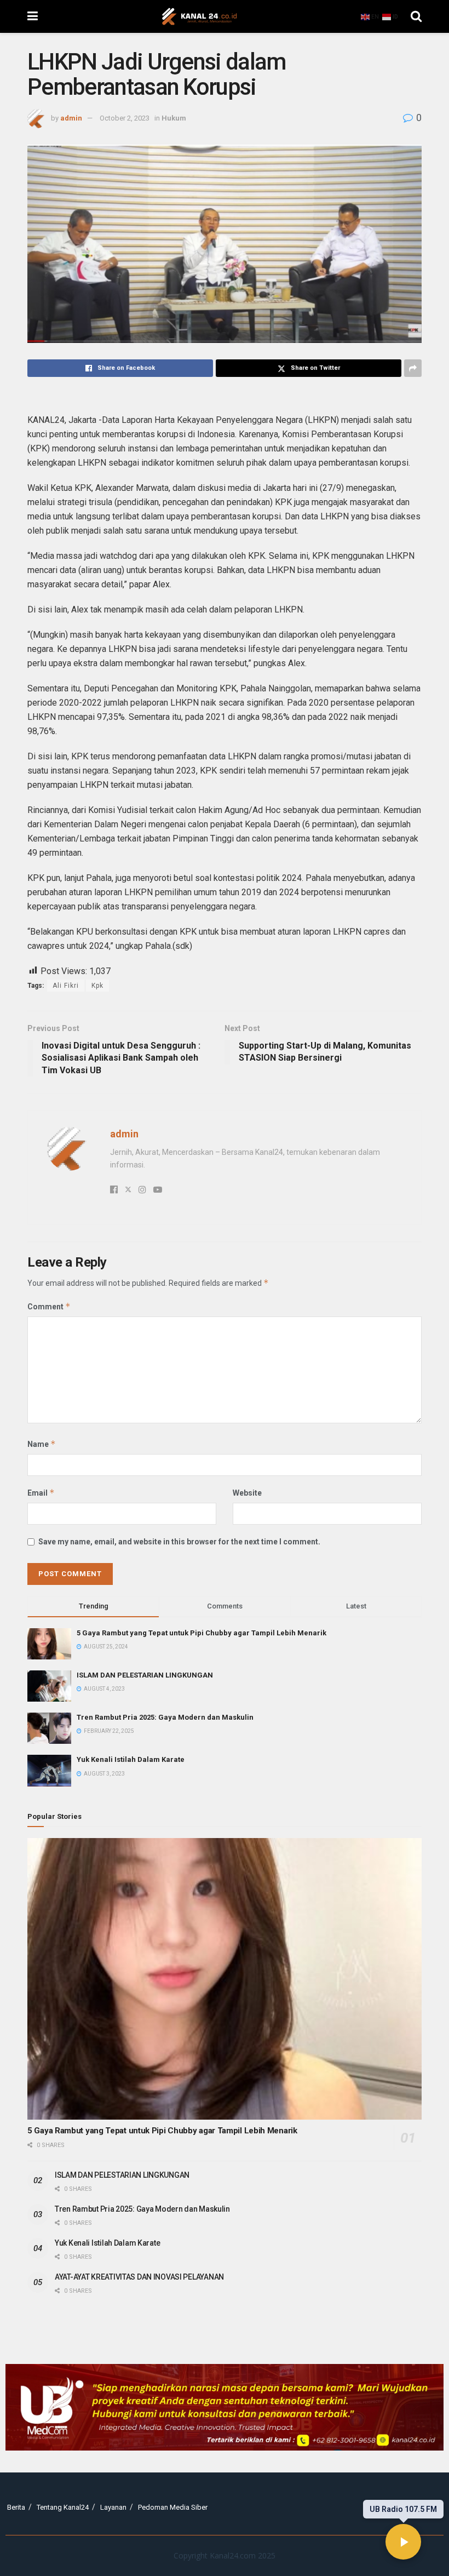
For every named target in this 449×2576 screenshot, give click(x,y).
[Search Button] (416, 16)
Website (247, 1493)
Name (42, 1444)
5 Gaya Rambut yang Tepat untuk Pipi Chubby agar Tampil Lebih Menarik (202, 1633)
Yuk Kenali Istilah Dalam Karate (131, 1759)
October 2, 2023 (125, 118)
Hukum (174, 118)
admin (71, 118)
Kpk (97, 986)
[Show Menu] (33, 16)
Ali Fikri (66, 986)
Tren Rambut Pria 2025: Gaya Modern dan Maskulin (165, 1717)
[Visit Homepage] (199, 16)
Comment (49, 1306)
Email (41, 1493)
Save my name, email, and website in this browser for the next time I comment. (179, 1542)
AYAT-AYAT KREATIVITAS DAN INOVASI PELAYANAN (139, 2277)
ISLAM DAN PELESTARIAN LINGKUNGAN (145, 1675)
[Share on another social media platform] (413, 368)
